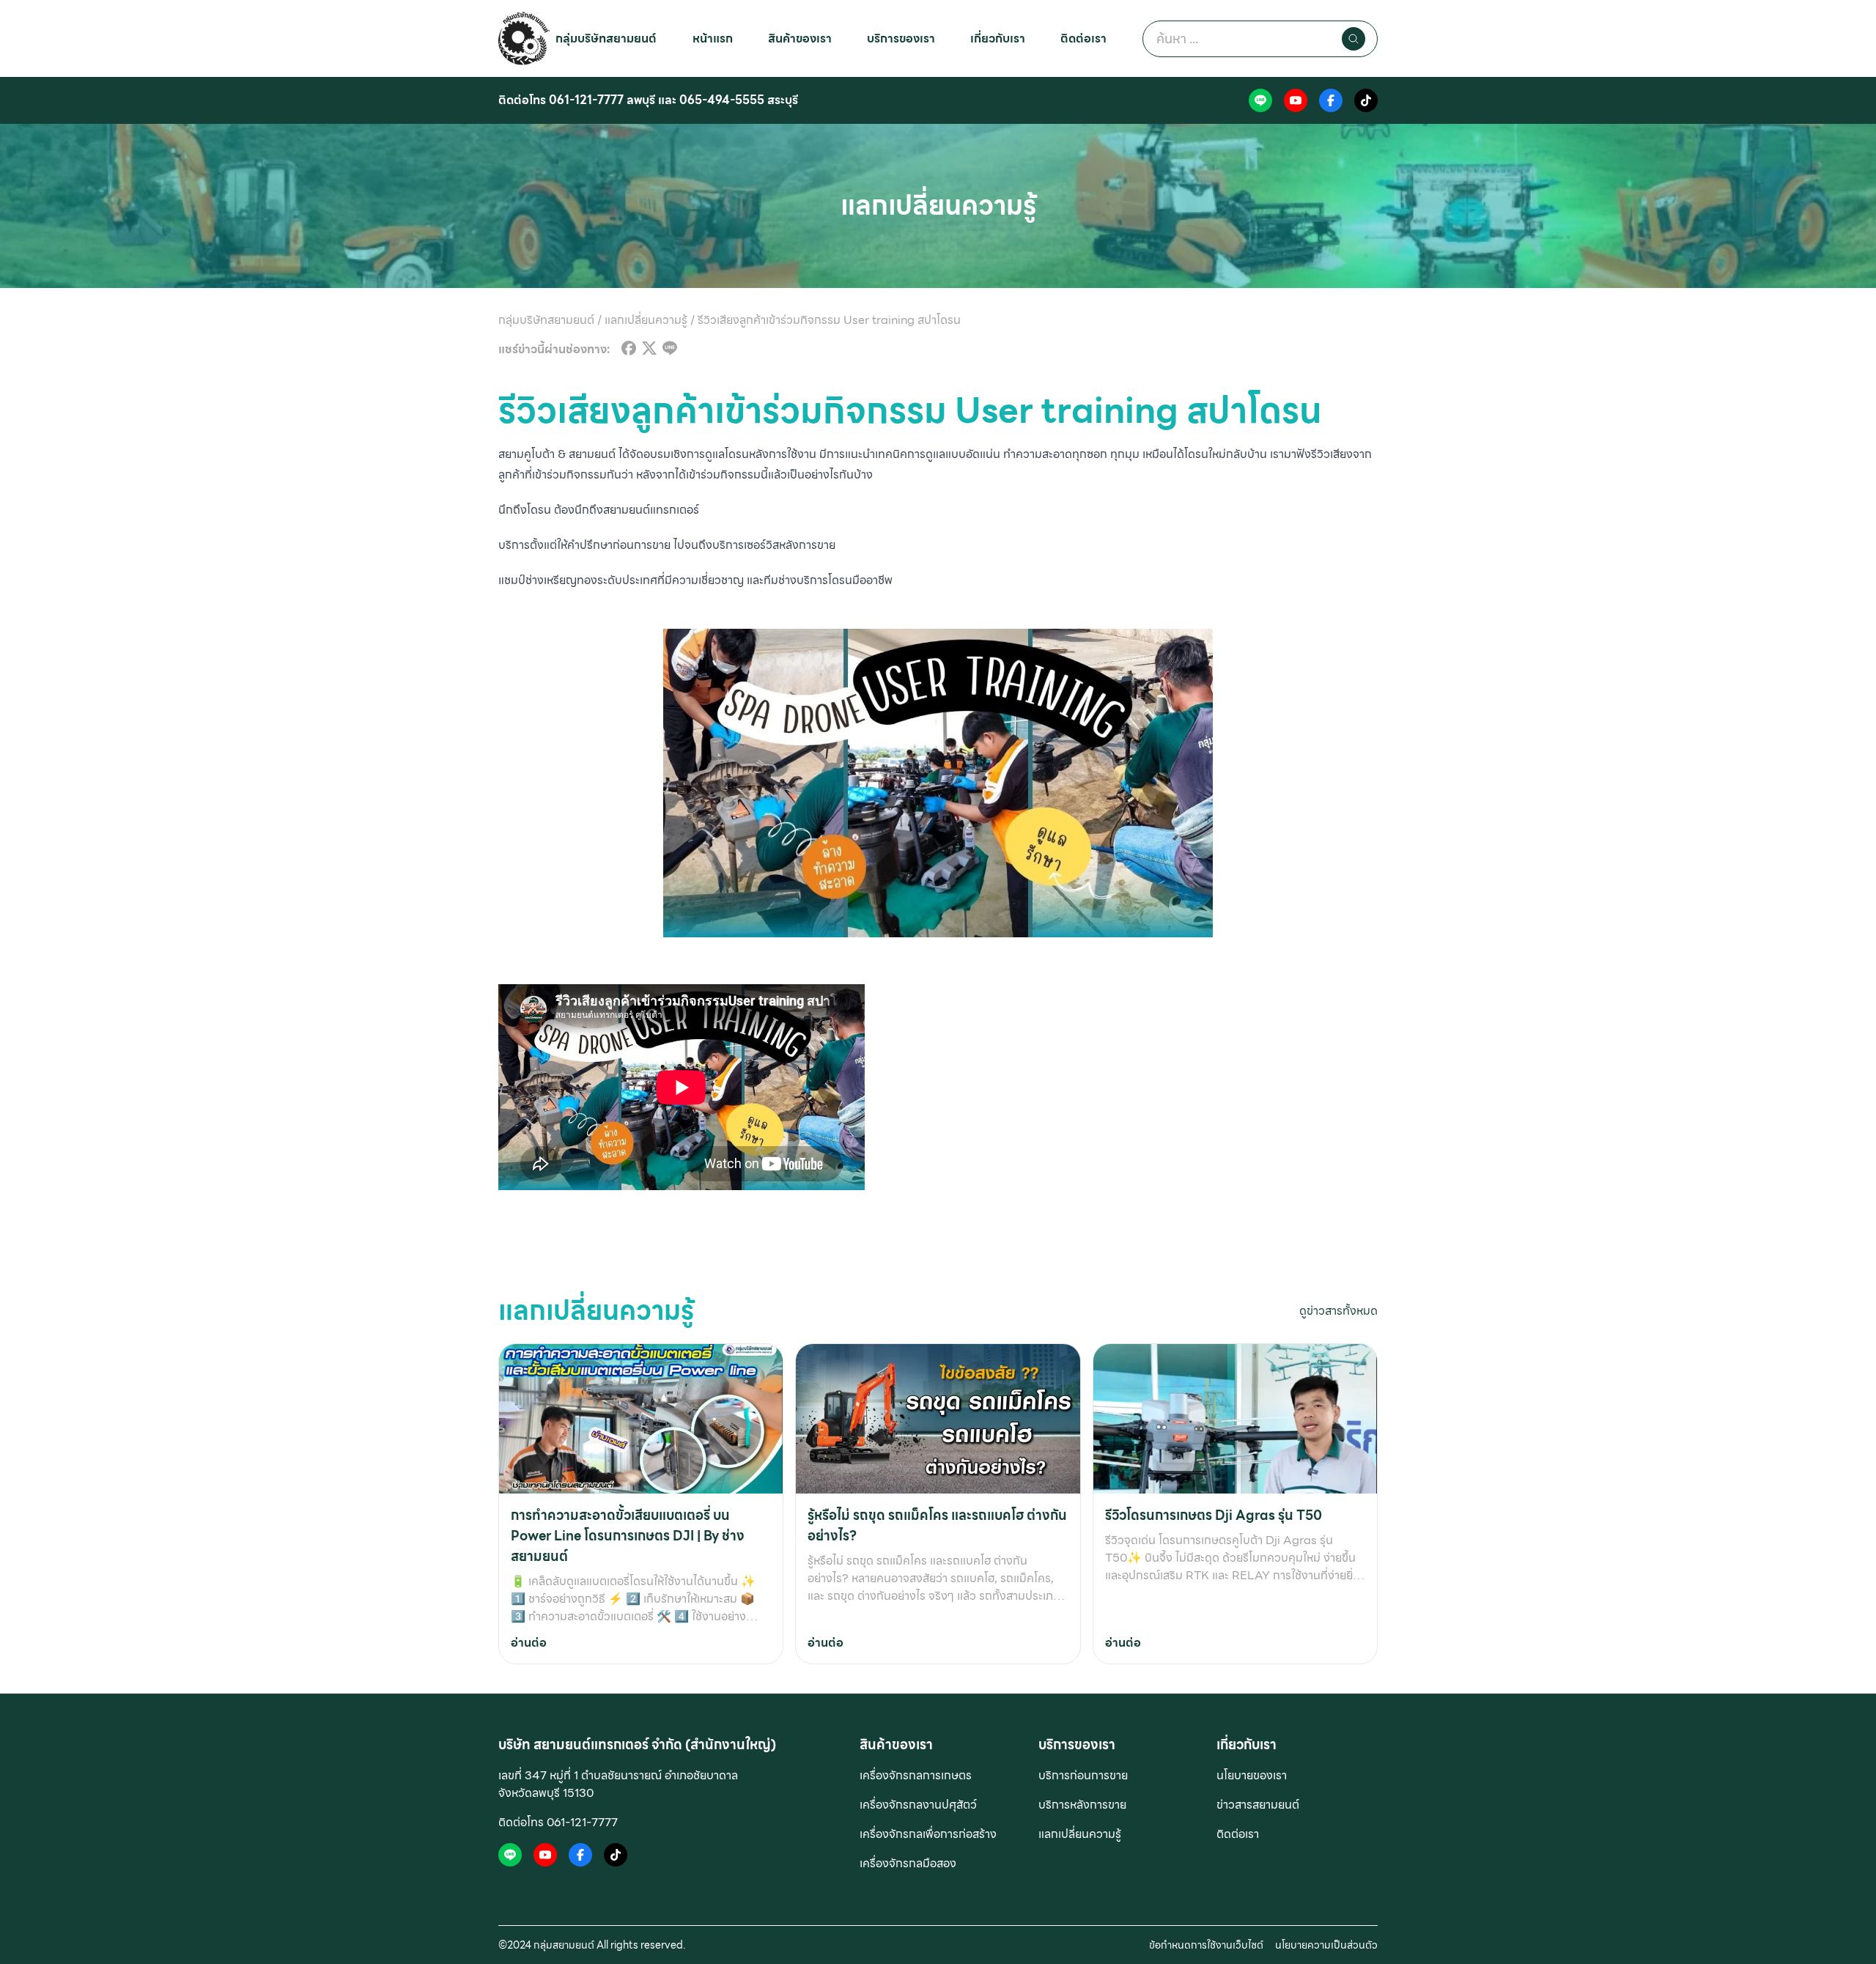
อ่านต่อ (529, 1643)
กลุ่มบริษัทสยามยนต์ (606, 38)
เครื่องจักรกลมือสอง (908, 1863)
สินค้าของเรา (800, 38)
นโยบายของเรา (1252, 1775)
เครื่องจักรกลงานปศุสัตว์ (918, 1805)
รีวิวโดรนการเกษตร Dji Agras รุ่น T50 (1214, 1515)
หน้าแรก (713, 38)
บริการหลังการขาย (1082, 1805)
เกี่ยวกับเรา (998, 38)
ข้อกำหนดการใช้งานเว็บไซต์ (1206, 1945)
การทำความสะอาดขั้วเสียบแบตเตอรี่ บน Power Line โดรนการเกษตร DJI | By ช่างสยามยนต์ (628, 1536)
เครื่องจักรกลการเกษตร (916, 1775)
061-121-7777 (586, 100)
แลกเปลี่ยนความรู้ (1080, 1834)
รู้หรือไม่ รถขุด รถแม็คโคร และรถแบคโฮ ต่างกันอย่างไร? (937, 1525)
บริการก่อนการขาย (1083, 1775)
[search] (1354, 39)
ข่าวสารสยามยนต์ (1258, 1805)
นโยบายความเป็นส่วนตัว (1326, 1945)
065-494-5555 (722, 100)
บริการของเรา (901, 38)
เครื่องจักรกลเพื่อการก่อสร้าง (928, 1834)
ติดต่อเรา (1083, 38)
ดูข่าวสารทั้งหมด (1338, 1311)
